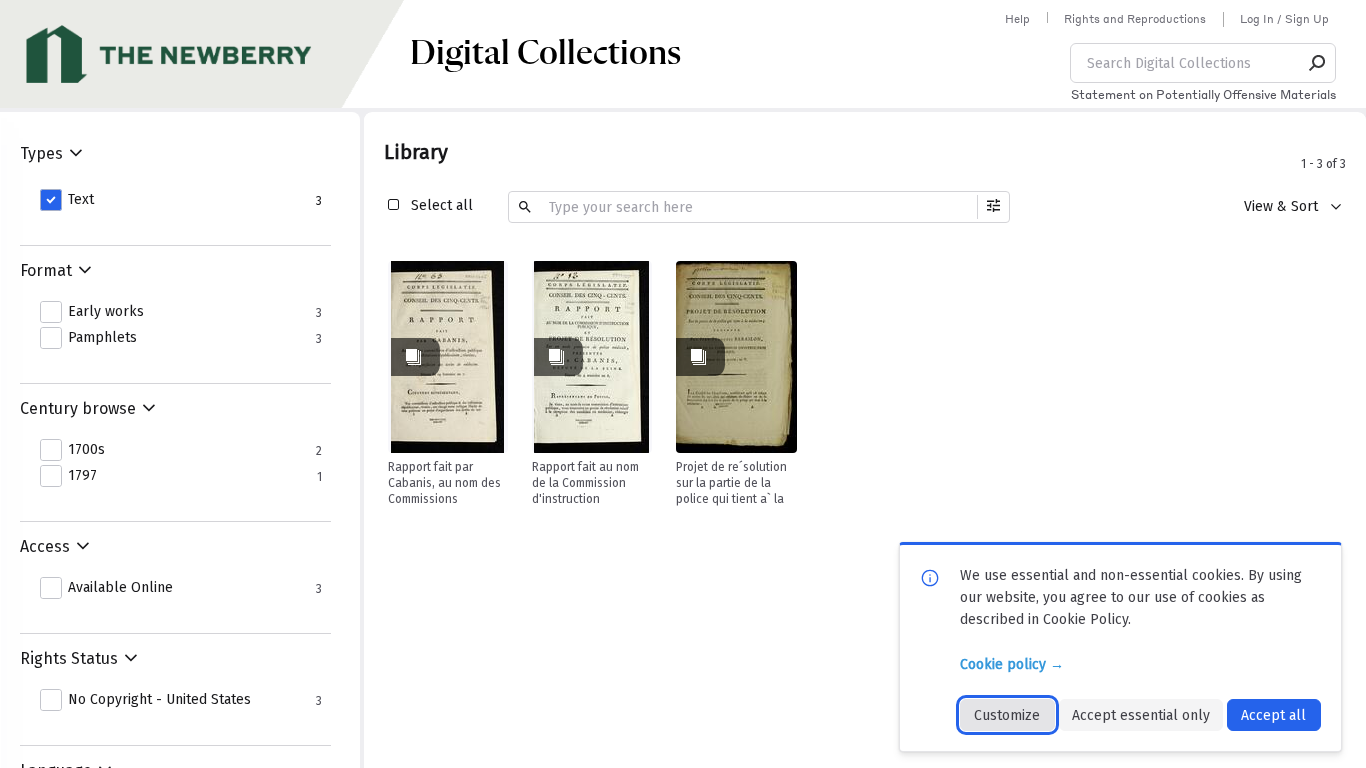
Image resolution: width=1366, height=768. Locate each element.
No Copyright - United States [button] (159, 700)
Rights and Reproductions (1135, 19)
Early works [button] (106, 312)
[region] (448, 357)
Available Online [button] (120, 588)
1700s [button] (86, 450)
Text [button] (81, 200)
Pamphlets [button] (102, 338)
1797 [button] (82, 476)
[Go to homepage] (205, 54)
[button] (1318, 63)
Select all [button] (442, 205)
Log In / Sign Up (1284, 19)
